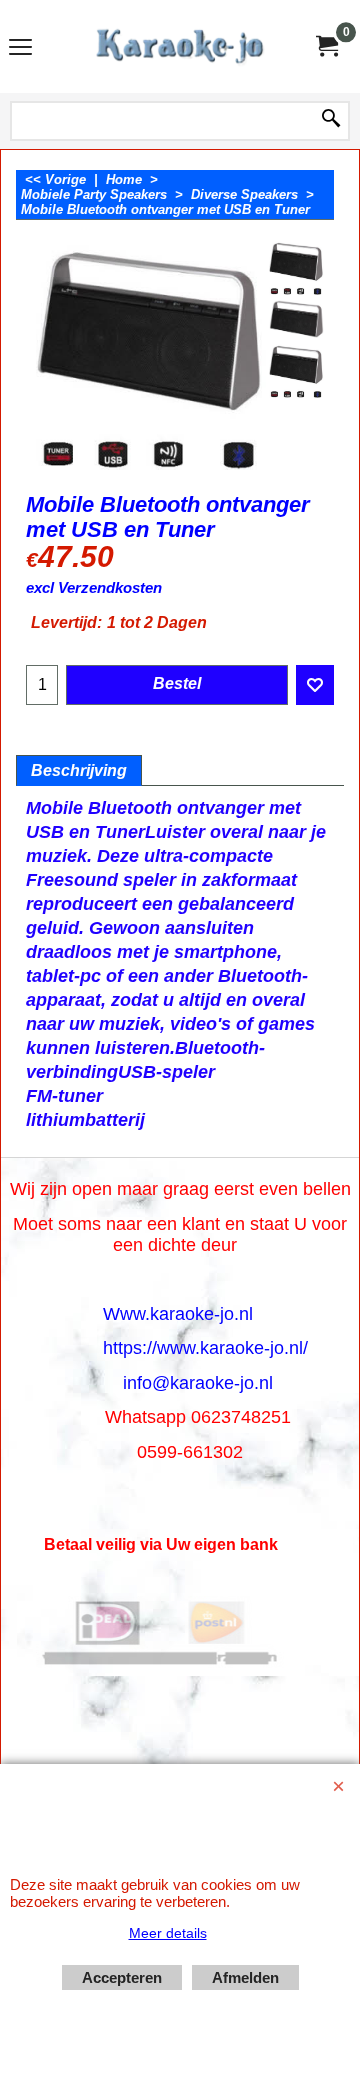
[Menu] (20, 48)
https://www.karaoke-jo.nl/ (205, 1348)
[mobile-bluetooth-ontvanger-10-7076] (296, 370)
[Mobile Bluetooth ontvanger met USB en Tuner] (296, 267)
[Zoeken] (331, 120)
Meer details (168, 1933)
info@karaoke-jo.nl (198, 1383)
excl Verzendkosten (94, 588)
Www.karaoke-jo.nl (178, 1314)
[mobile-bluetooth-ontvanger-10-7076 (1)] (296, 319)
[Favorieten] (315, 685)
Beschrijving (79, 770)
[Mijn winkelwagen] (326, 46)
